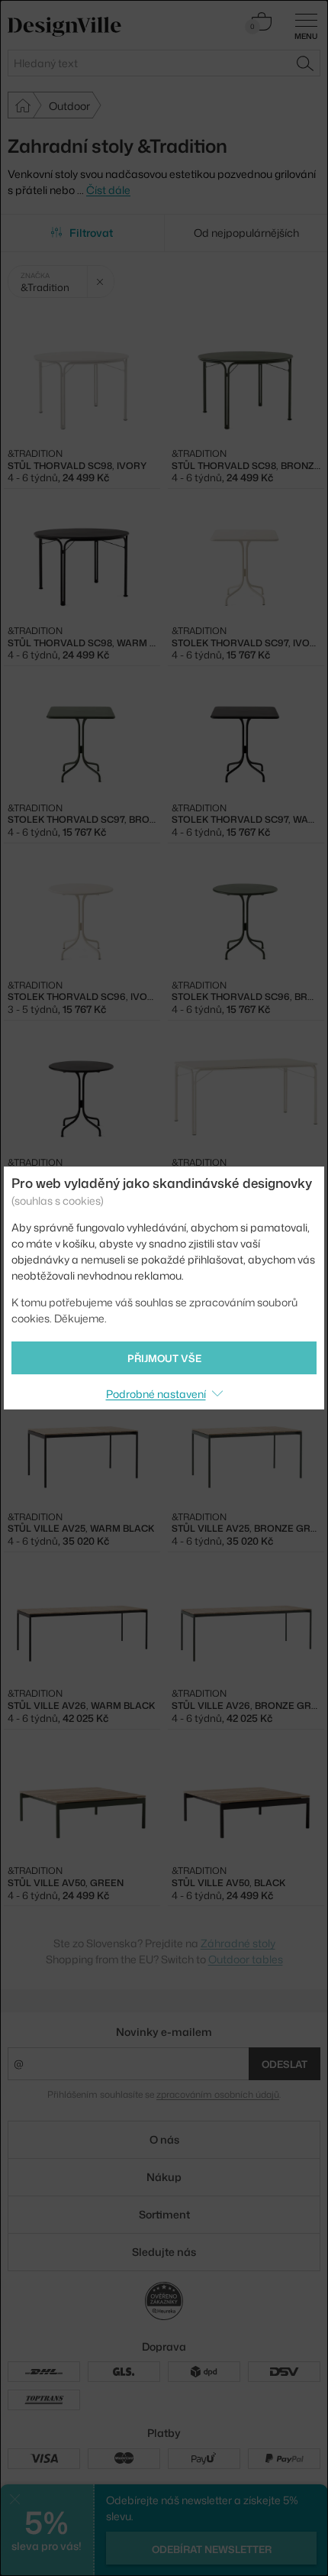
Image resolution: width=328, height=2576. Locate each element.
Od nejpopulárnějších (246, 233)
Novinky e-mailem (164, 2032)
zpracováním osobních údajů (218, 2094)
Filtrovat (91, 233)
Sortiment (164, 2214)
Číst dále (108, 190)
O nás (164, 2139)
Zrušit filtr (100, 282)
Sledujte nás (164, 2252)
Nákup (164, 2177)
